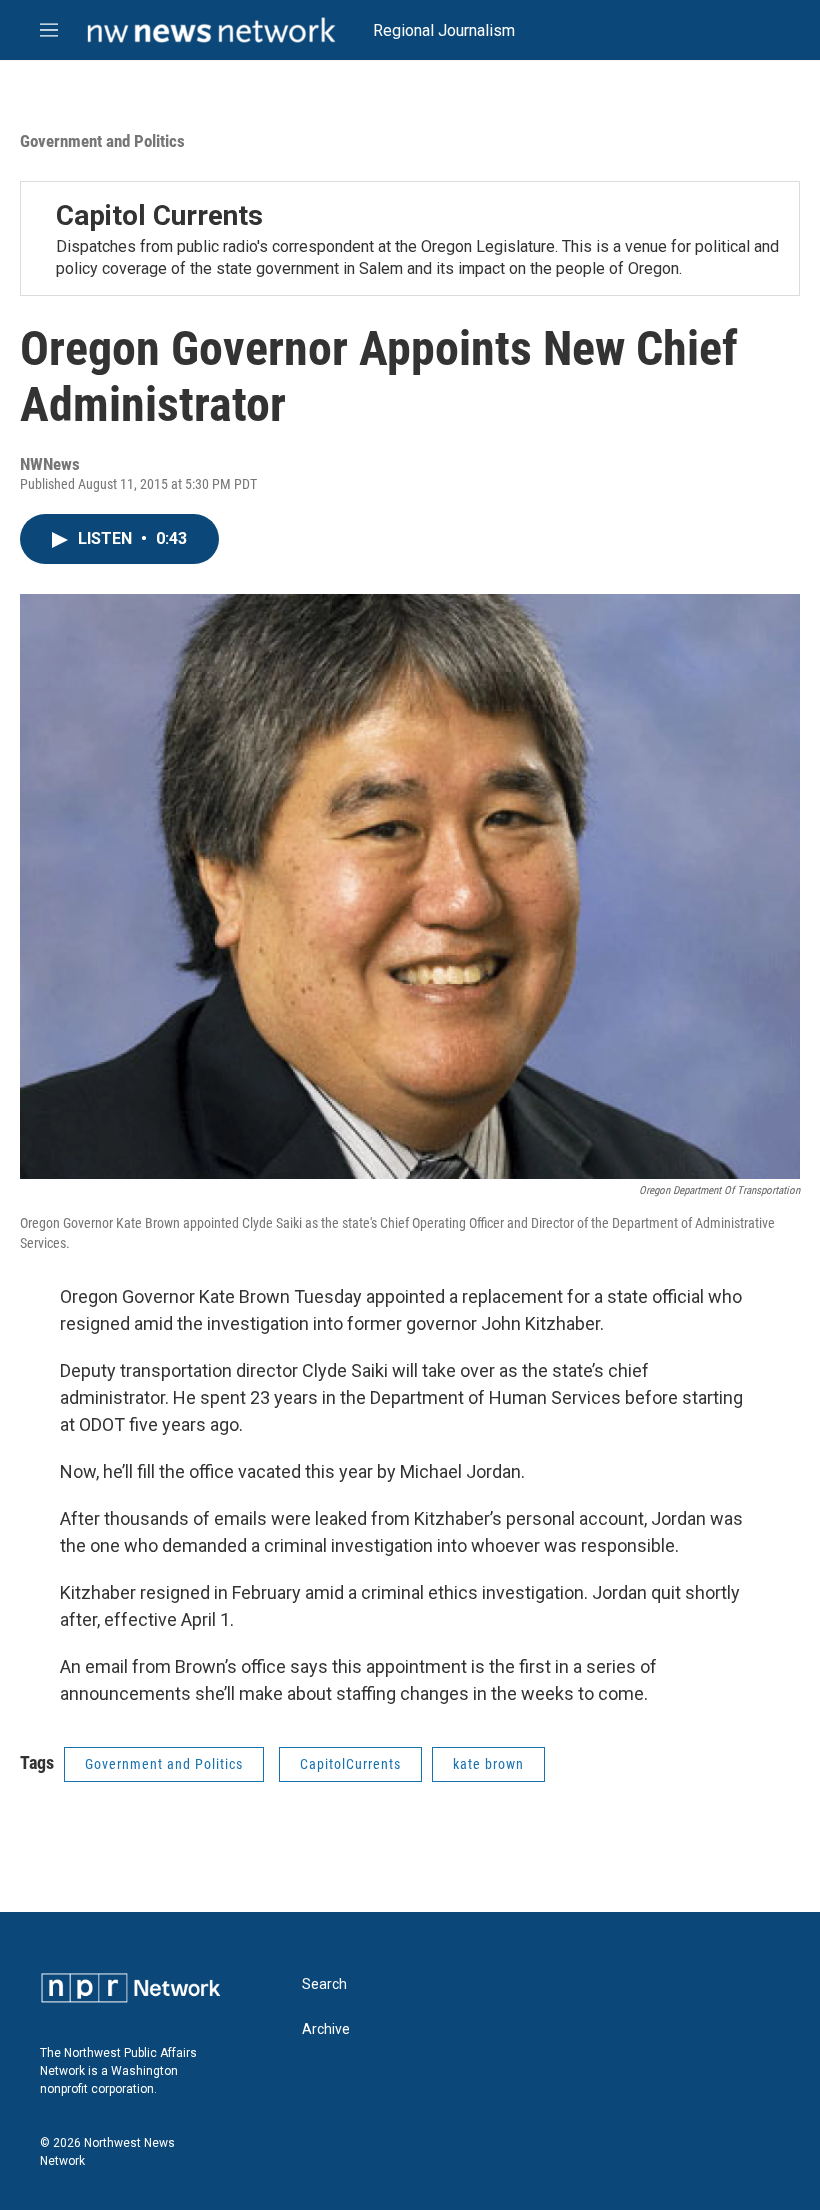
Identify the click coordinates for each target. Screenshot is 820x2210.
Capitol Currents (159, 215)
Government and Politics (102, 141)
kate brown (488, 1764)
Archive (326, 2029)
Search (324, 1984)
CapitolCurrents (350, 1764)
